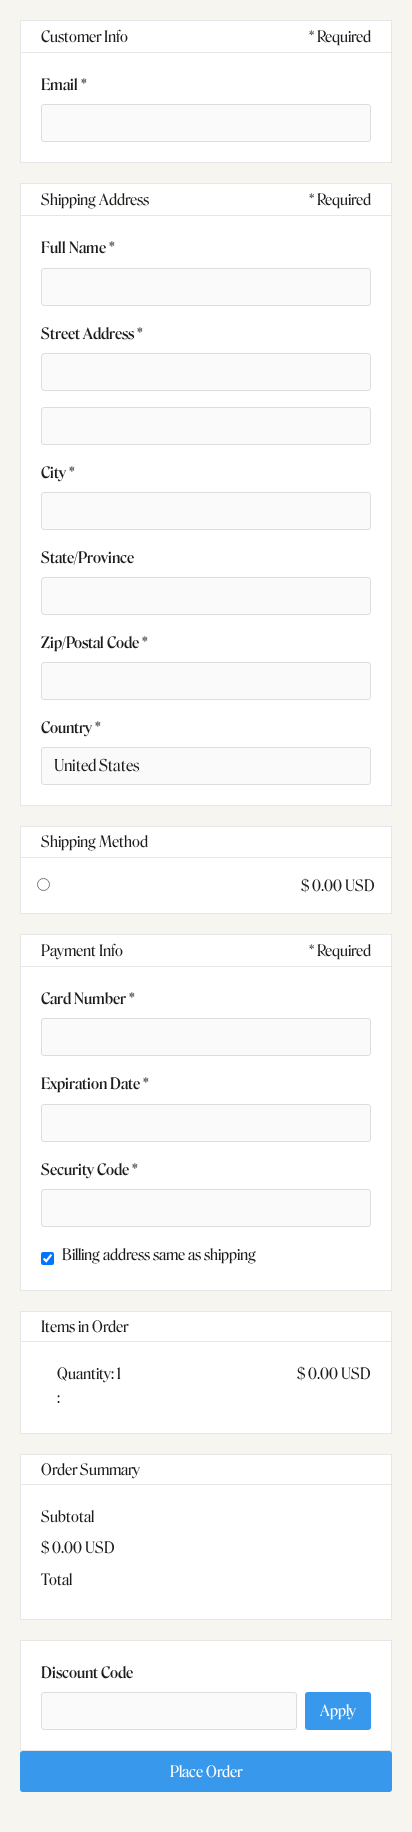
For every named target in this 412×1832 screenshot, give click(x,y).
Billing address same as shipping (159, 1254)
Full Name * (78, 247)
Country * (71, 727)
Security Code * (89, 1169)
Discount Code (87, 1672)
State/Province (87, 557)
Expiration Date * (95, 1083)
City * (58, 472)
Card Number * (88, 998)
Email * (64, 84)
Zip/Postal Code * (94, 642)
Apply (338, 1710)
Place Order (206, 1771)
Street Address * (92, 333)
